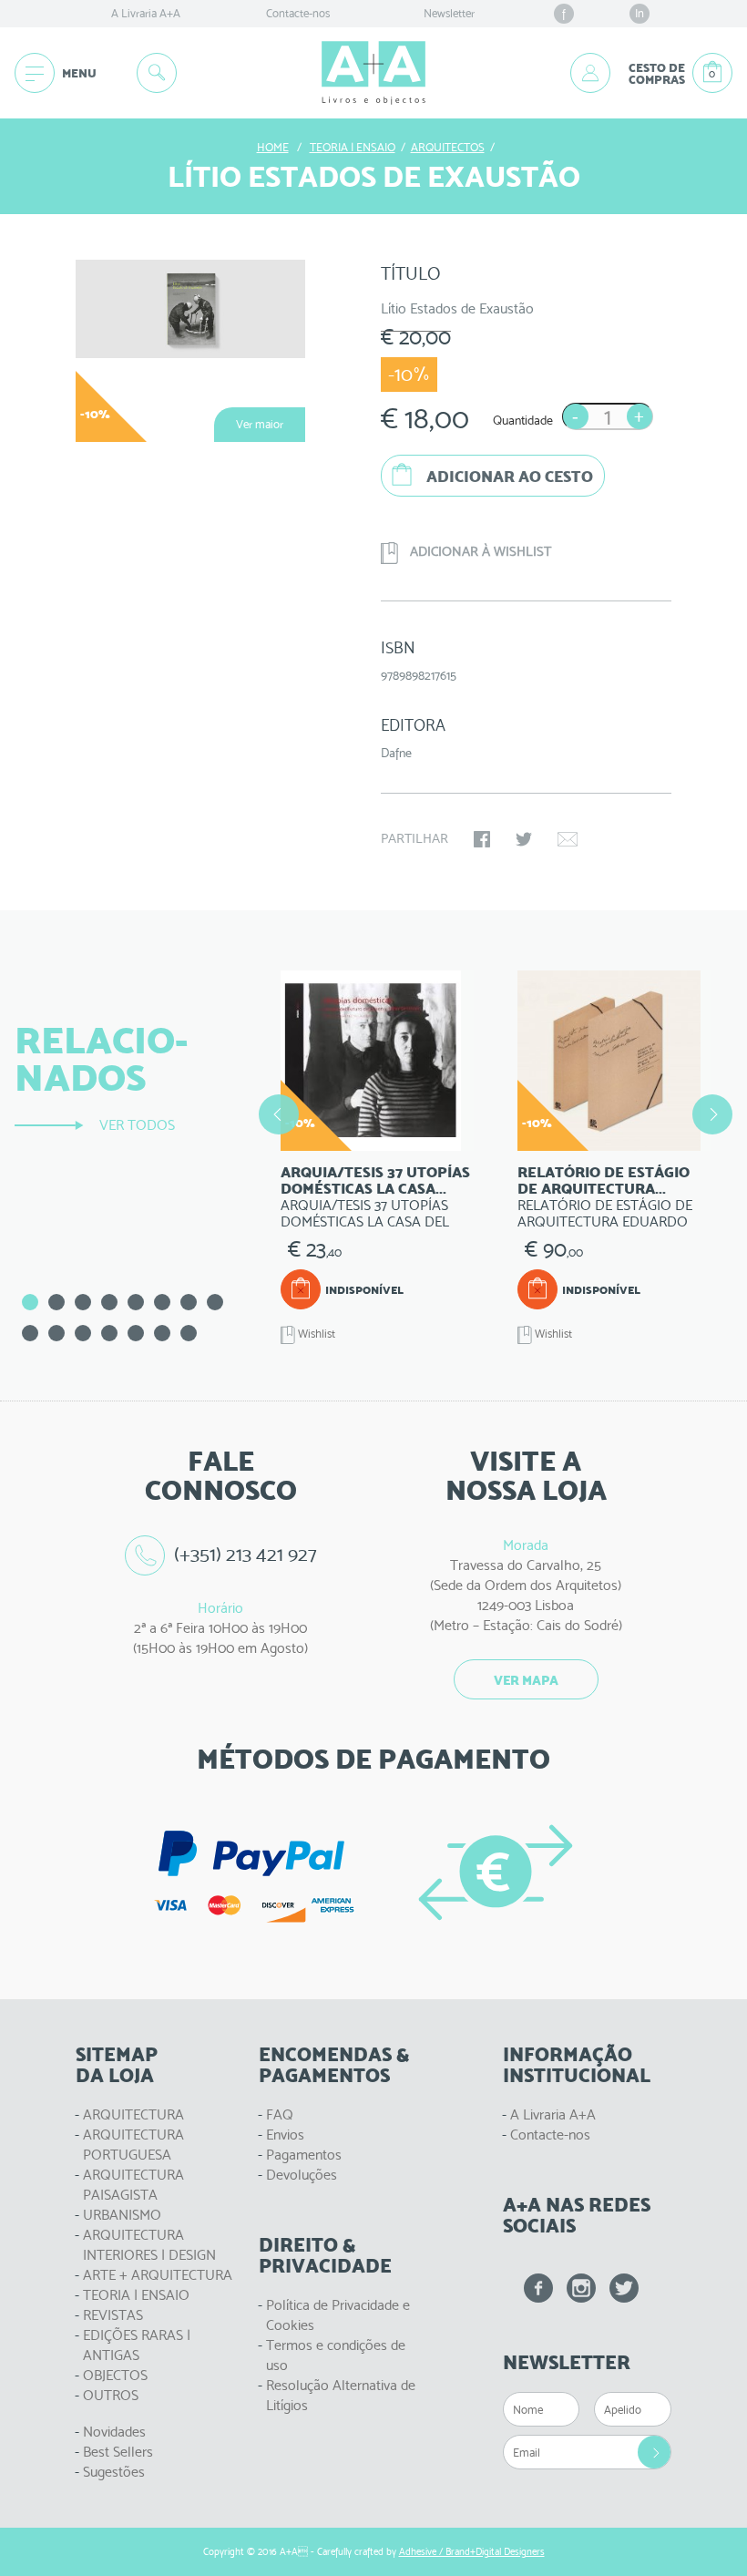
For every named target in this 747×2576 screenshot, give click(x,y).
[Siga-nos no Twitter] (624, 2288)
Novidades (114, 2432)
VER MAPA (526, 1680)
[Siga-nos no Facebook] (538, 2288)
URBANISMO (122, 2215)
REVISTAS (113, 2315)
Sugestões (114, 2472)
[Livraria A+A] (373, 73)
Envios (285, 2135)
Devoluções (302, 2175)
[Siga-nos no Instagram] (581, 2288)
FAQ (280, 2114)
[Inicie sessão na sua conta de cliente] (590, 73)
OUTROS (111, 2395)
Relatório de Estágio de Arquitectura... (604, 1180)
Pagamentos (304, 2155)
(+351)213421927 (246, 1554)
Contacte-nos (298, 13)
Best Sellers (118, 2452)
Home (273, 147)
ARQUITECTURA (133, 2114)
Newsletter (449, 13)
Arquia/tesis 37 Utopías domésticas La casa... (375, 1180)
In (640, 13)
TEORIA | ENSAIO (136, 2295)
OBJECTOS (115, 2375)
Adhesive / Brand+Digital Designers (472, 2552)
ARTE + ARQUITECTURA (158, 2275)
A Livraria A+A (146, 13)
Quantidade (523, 420)
